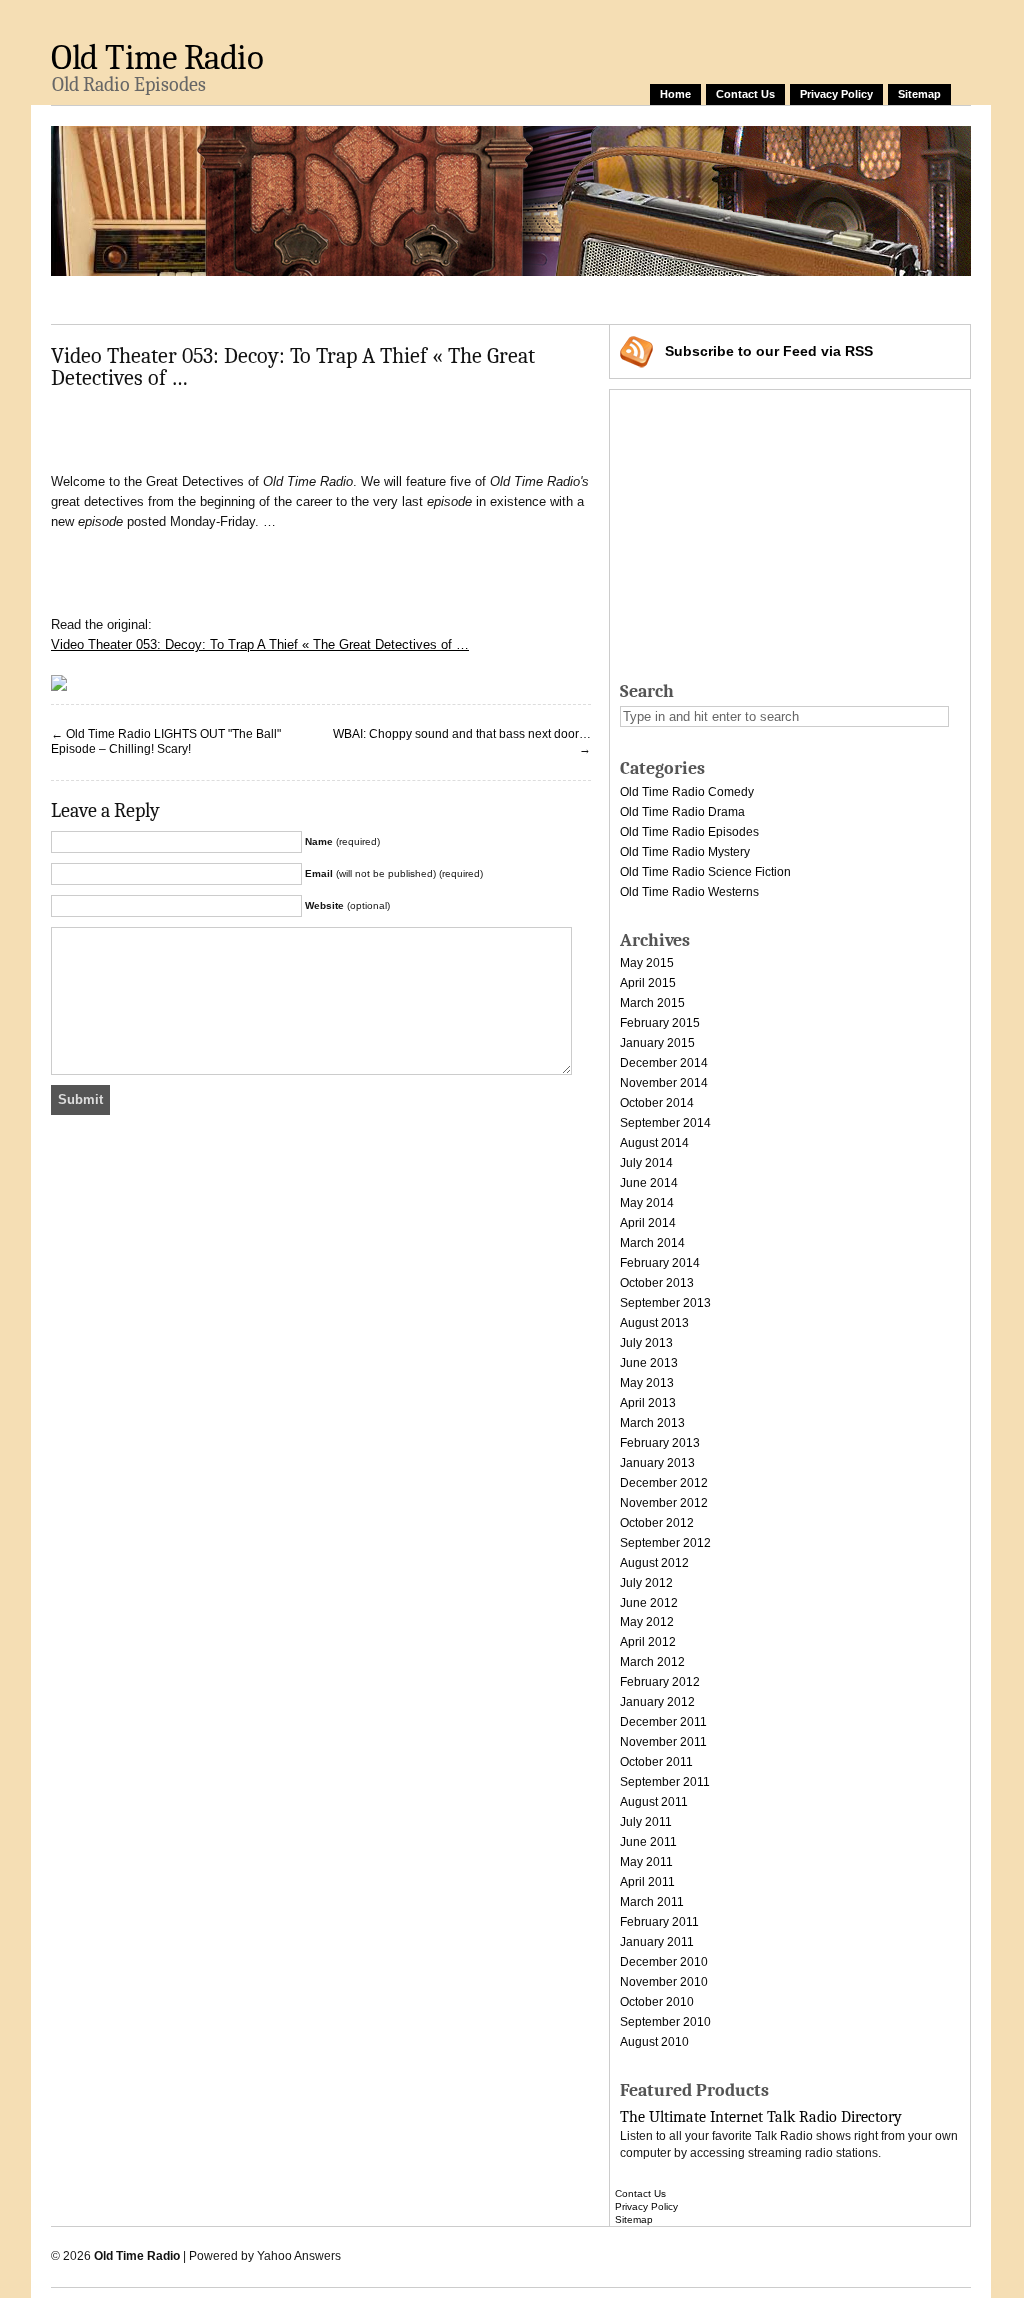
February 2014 (660, 1263)
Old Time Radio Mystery (685, 852)
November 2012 (664, 1503)
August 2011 (654, 1802)
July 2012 (646, 1583)
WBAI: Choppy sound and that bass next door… (462, 734)
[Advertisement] (415, 296)
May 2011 (646, 1862)
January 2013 (657, 1463)
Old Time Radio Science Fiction (705, 872)
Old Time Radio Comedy (687, 792)
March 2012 (652, 1662)
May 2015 (647, 963)
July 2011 (646, 1822)
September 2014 (665, 1123)
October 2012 (657, 1523)
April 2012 (648, 1642)
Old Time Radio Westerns (689, 892)
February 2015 (660, 1023)
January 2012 (657, 1702)
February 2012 (660, 1682)
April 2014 (648, 1223)
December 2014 (664, 1063)
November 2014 (664, 1083)
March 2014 (652, 1243)
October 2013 (657, 1283)
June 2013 (649, 1363)
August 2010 (654, 2042)
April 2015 (648, 983)
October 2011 (656, 1762)
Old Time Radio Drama (682, 812)
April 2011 (647, 1882)
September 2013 (665, 1303)
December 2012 (664, 1483)
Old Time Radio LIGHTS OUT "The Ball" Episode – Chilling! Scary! (166, 742)
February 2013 (660, 1443)
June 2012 (649, 1603)
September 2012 (665, 1543)
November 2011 (663, 1742)
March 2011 (652, 1902)
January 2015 (657, 1043)
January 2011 (657, 1942)
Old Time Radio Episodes (689, 832)
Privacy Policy (836, 94)
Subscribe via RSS (769, 351)
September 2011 (665, 1782)
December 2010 (664, 1962)
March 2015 (652, 1003)
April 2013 (648, 1403)
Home (675, 94)
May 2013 (647, 1383)
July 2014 (646, 1163)
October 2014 (657, 1103)
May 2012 (647, 1622)
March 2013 (652, 1423)
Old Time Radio (157, 57)
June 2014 (649, 1183)
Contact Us (745, 94)
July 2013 (646, 1343)
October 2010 (657, 2002)
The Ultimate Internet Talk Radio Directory (761, 2117)
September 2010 (665, 2022)
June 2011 (648, 1842)
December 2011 (663, 1722)
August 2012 (654, 1563)
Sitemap (919, 94)
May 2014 (647, 1203)
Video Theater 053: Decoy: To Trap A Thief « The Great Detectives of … (260, 644)
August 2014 (654, 1143)
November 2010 (664, 1982)
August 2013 (654, 1323)
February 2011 (659, 1922)
